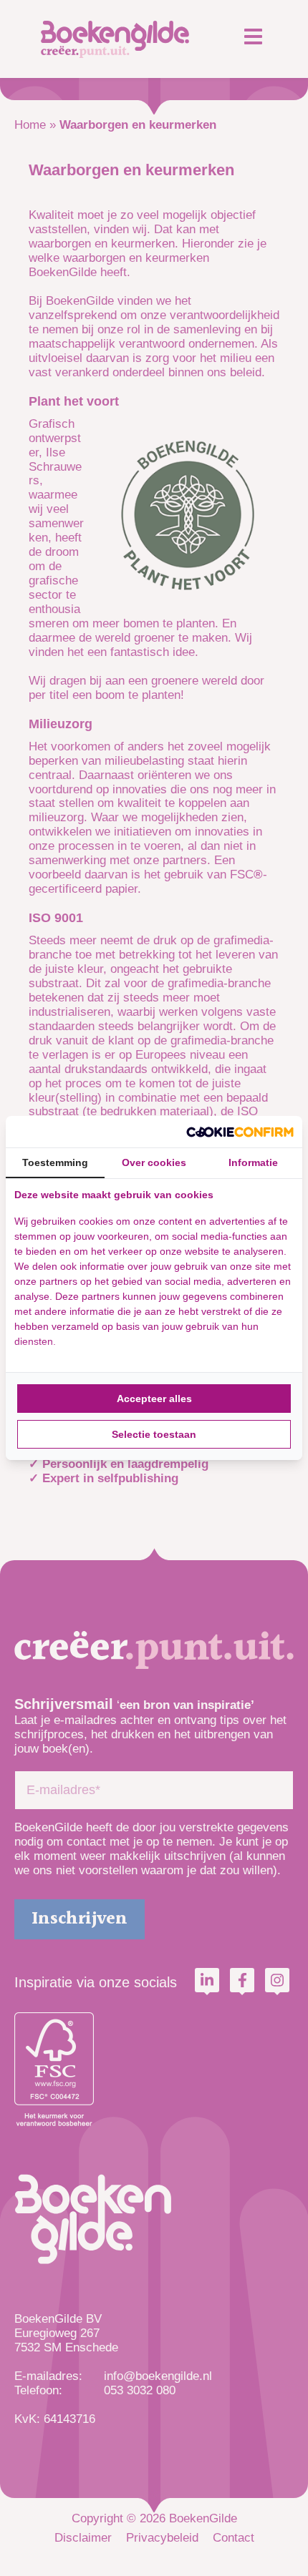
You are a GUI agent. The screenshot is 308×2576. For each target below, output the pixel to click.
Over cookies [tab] (154, 1162)
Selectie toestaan (154, 1434)
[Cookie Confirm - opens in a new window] (240, 1132)
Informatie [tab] (253, 1162)
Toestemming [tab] (55, 1162)
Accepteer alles (154, 1399)
